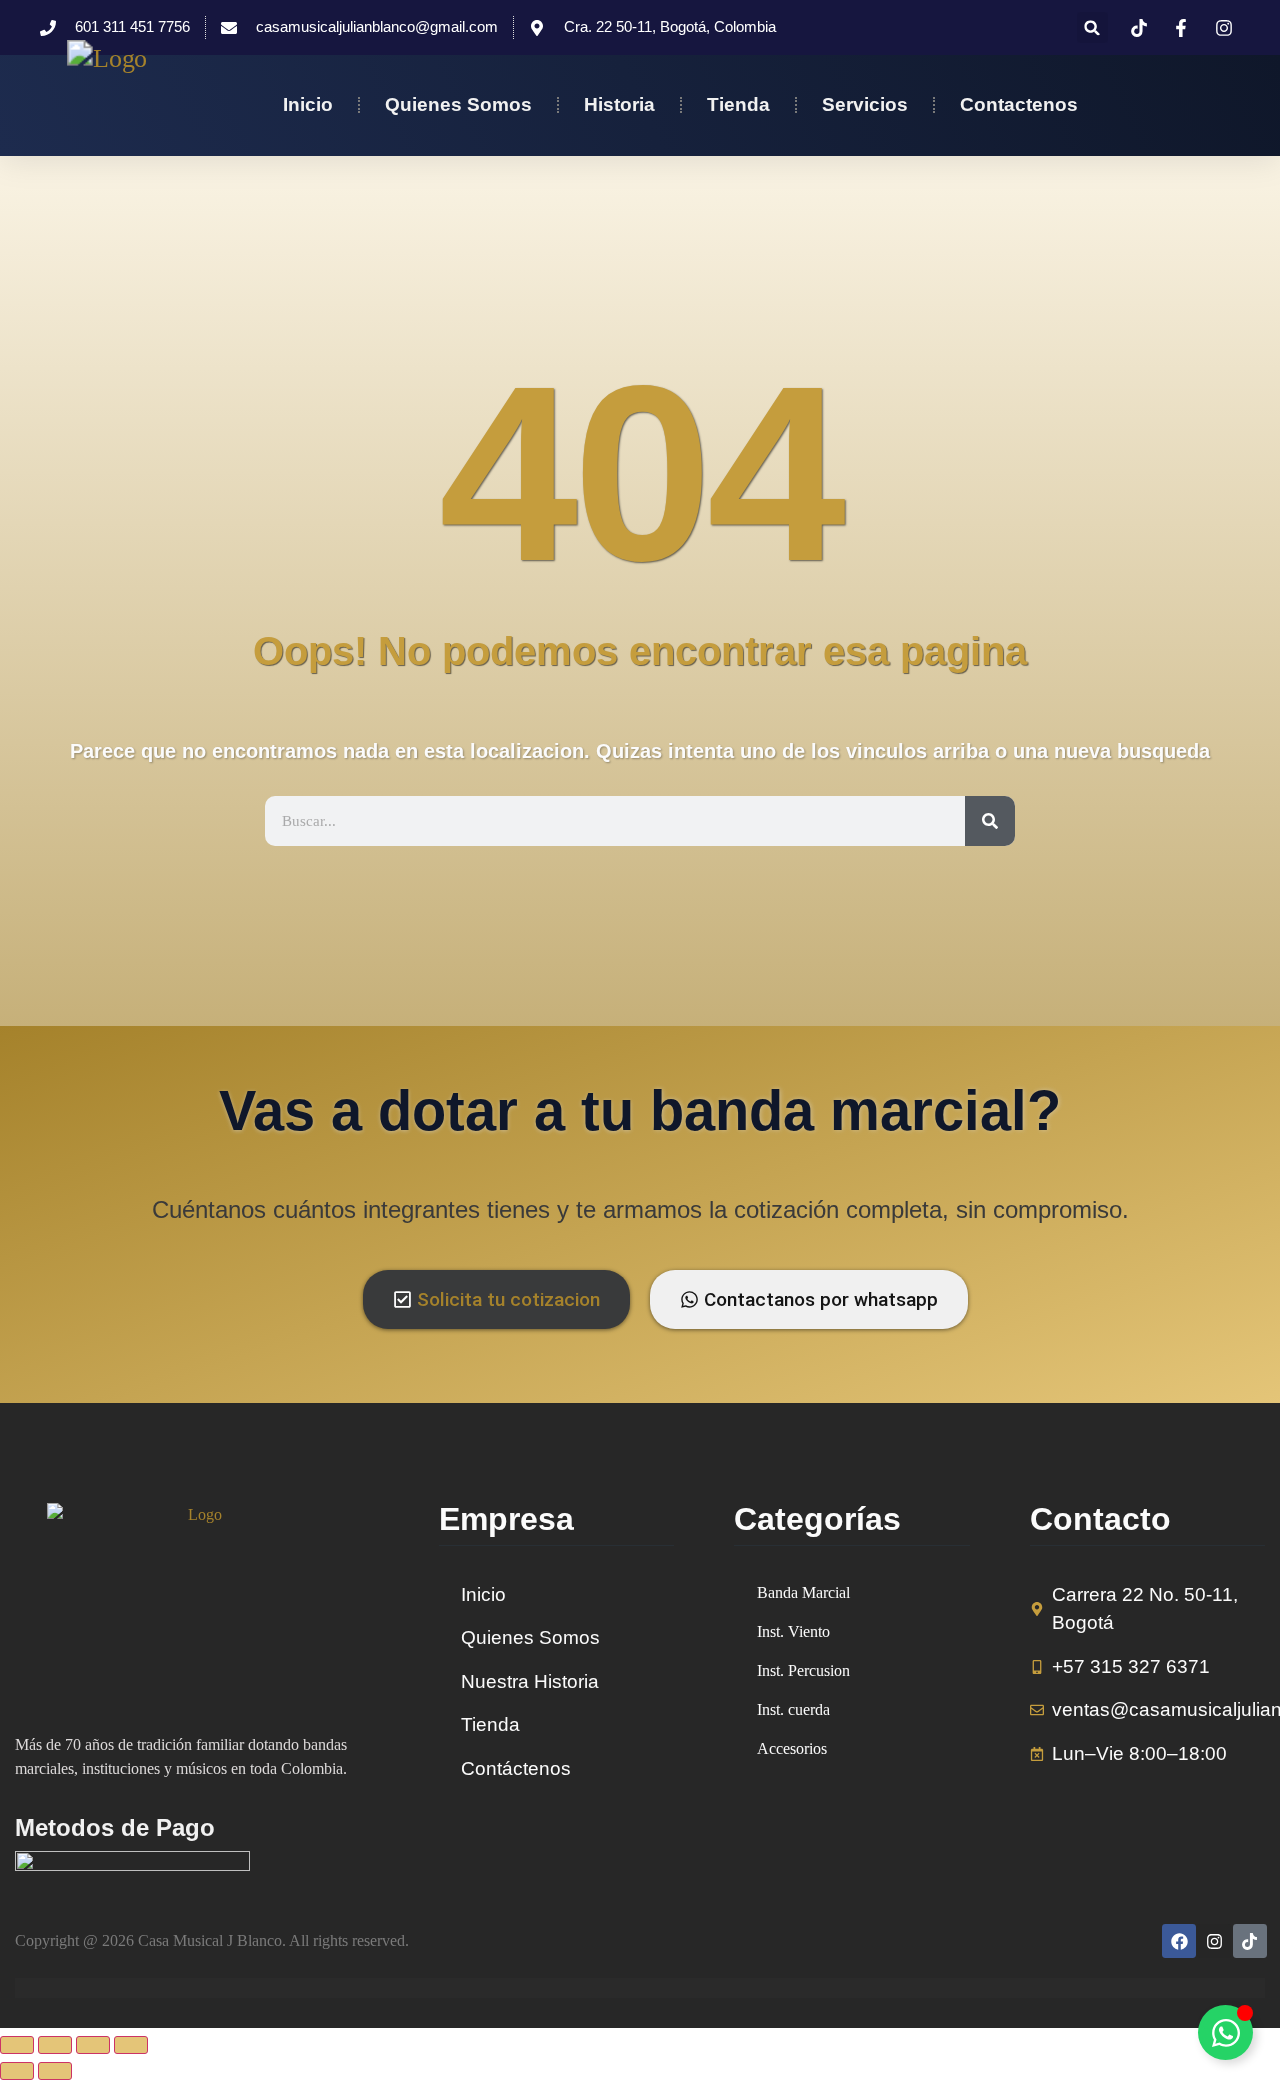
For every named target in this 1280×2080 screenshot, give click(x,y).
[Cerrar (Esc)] (131, 2045)
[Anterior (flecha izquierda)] (17, 2071)
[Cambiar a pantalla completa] (55, 2045)
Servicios (865, 104)
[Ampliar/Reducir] (17, 2045)
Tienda (738, 104)
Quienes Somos (458, 104)
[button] (1092, 27)
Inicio (308, 104)
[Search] (990, 821)
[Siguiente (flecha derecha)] (55, 2071)
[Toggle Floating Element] (1225, 2032)
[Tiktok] (1250, 1941)
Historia (619, 104)
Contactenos (1019, 104)
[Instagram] (1214, 1941)
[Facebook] (1179, 1941)
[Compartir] (93, 2045)
